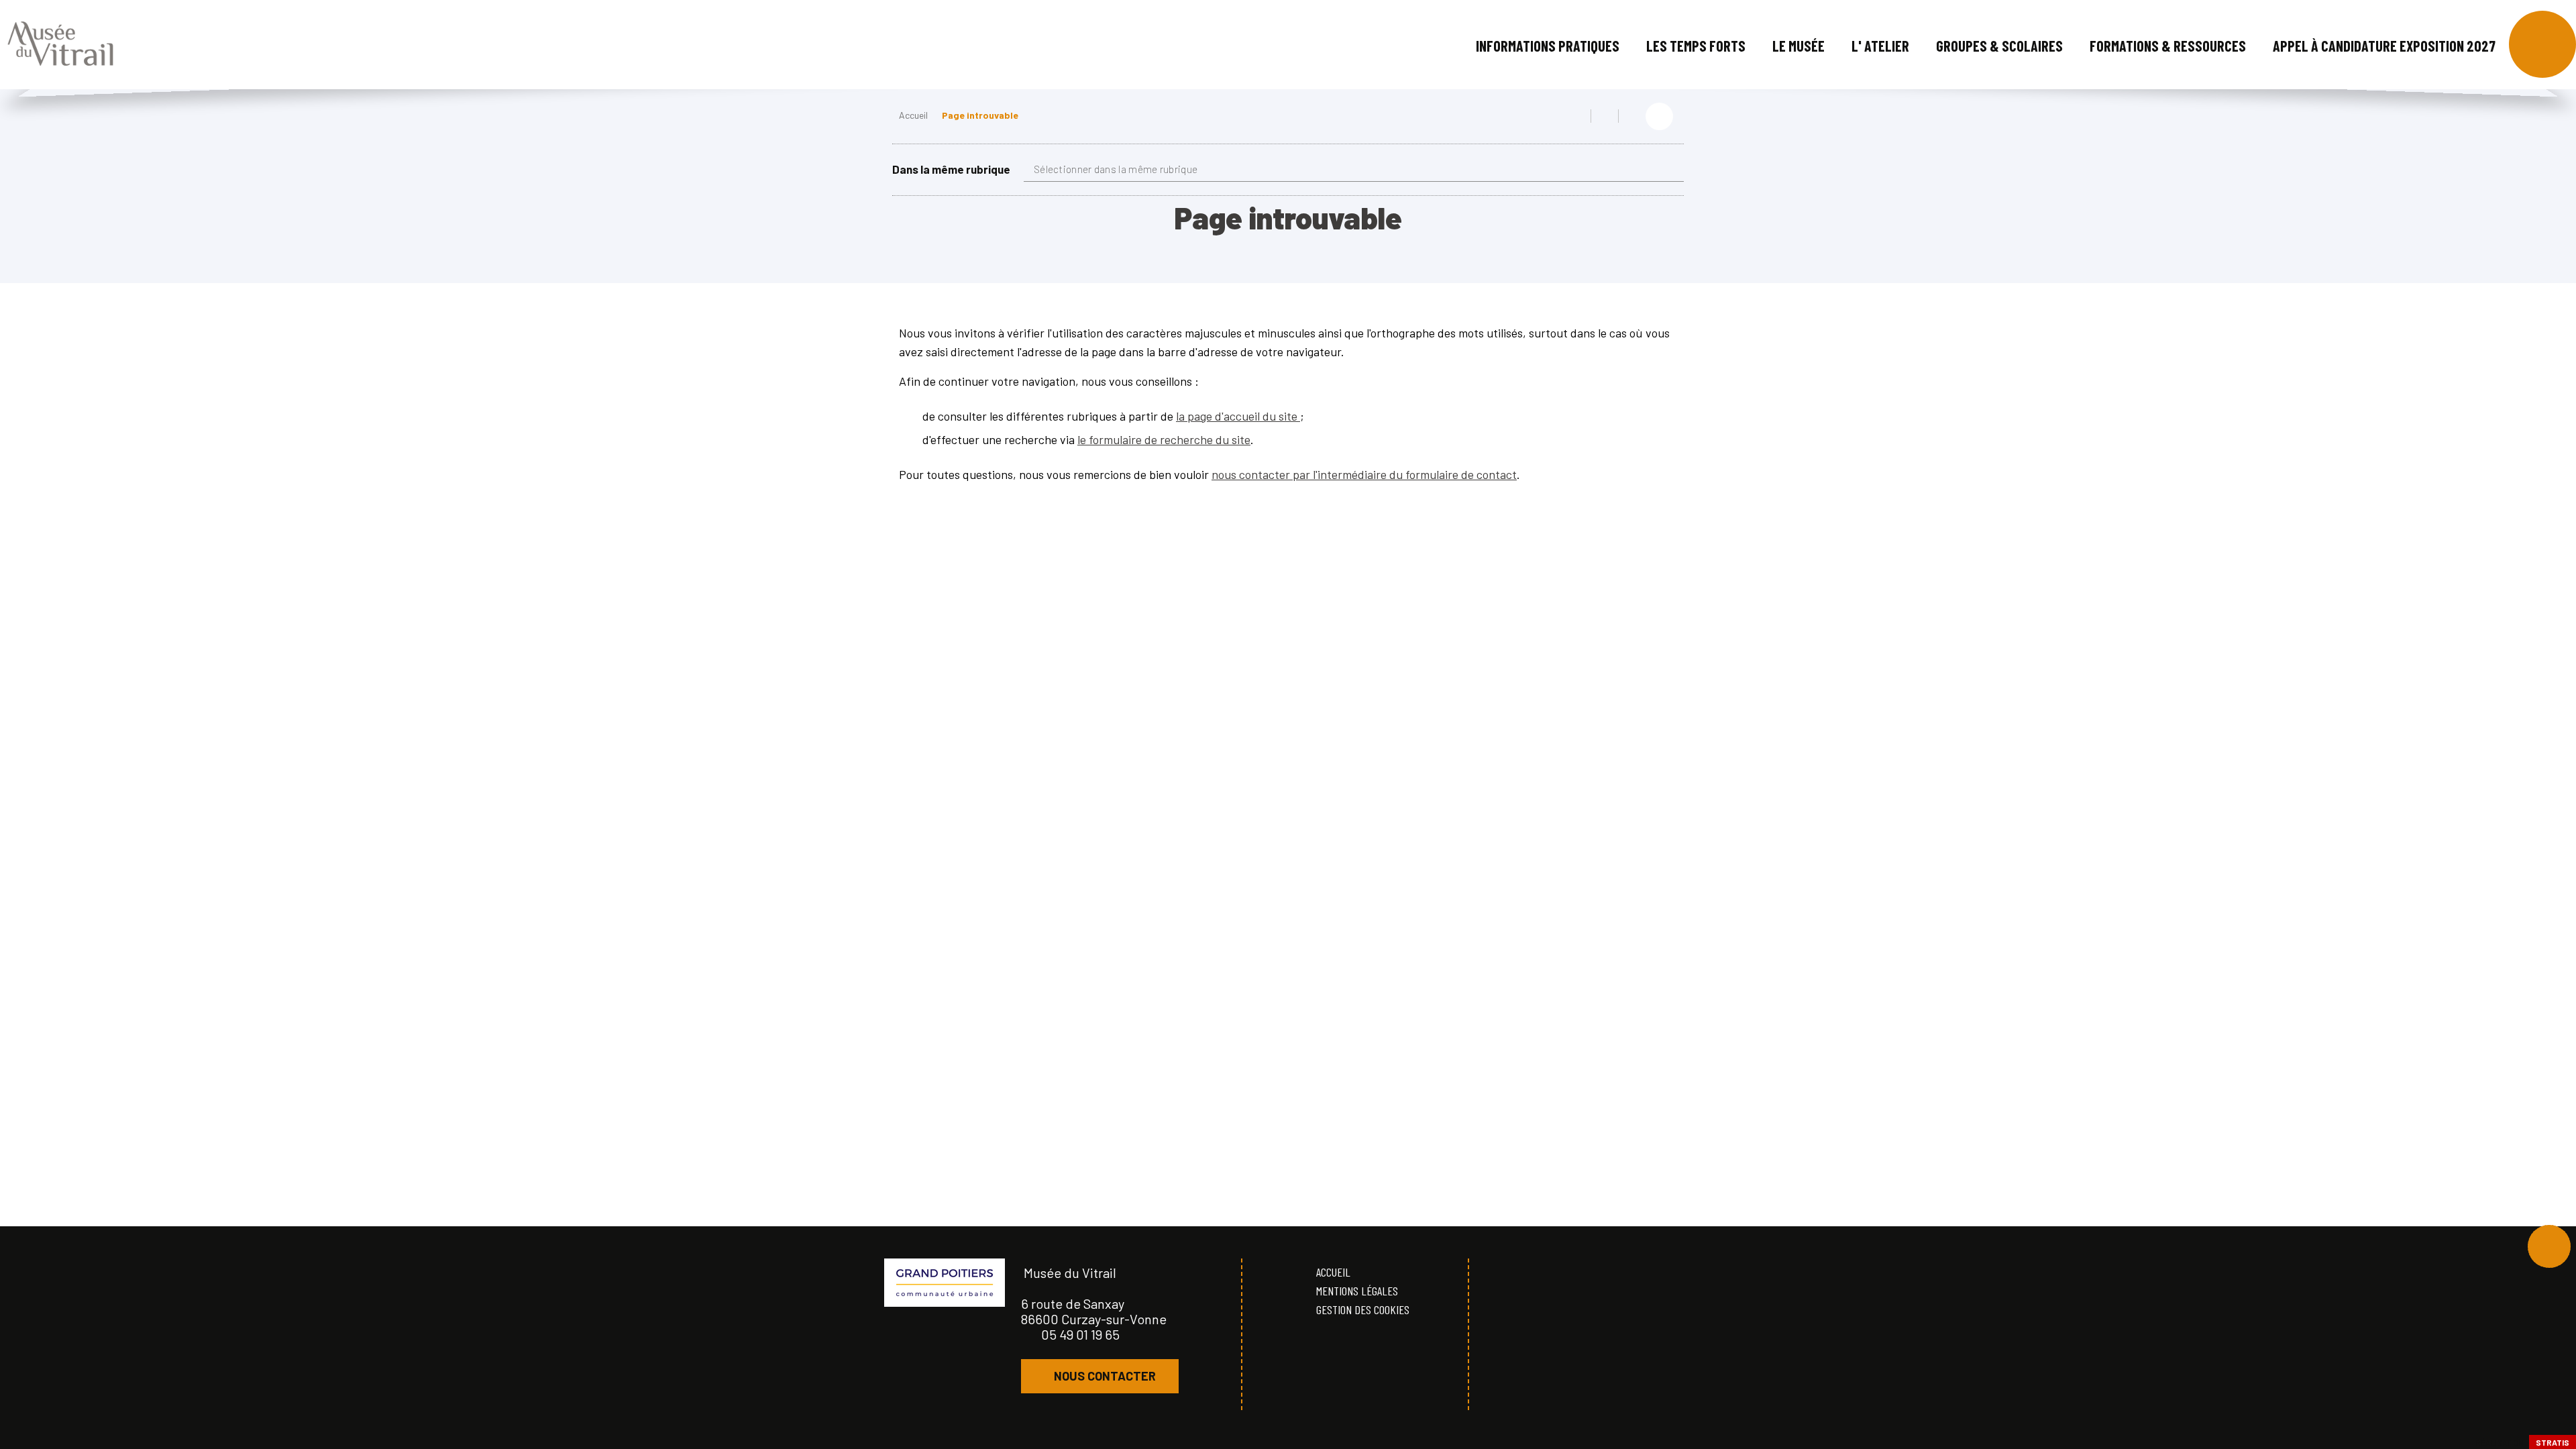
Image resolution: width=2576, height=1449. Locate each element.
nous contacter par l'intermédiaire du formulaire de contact (1364, 474)
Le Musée (1799, 46)
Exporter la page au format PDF (1605, 116)
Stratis (2553, 1442)
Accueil (913, 115)
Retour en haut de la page (2549, 1246)
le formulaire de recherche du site (1164, 439)
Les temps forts (1696, 46)
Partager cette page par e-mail (1632, 116)
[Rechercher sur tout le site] (2542, 44)
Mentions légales (1357, 1291)
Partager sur (1659, 116)
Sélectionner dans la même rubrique (1116, 169)
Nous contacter (1105, 1376)
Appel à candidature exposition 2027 (2384, 46)
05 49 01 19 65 (1080, 1334)
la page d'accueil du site (1238, 416)
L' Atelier (1880, 46)
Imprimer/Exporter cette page (1577, 116)
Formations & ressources (2168, 46)
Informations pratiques (1548, 46)
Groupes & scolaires (1999, 46)
